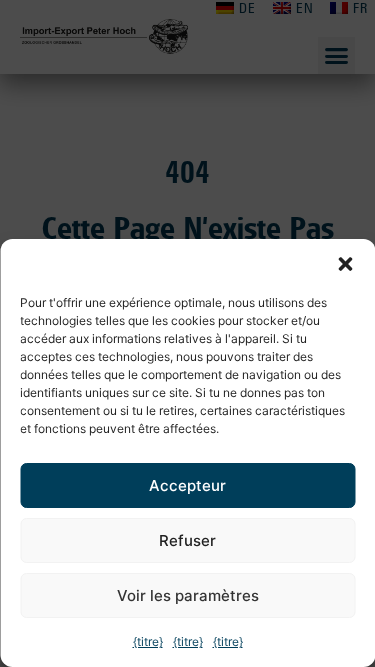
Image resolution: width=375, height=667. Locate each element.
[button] (345, 264)
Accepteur (187, 485)
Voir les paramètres (188, 595)
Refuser (187, 540)
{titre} (148, 641)
